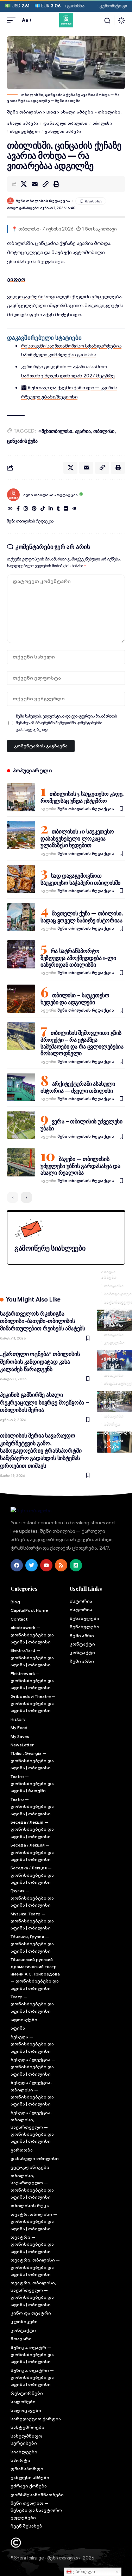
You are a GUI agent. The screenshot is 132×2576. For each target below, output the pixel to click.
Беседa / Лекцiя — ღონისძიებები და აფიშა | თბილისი (32, 1829)
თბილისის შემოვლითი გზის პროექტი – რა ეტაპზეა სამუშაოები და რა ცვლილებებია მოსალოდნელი (82, 1043)
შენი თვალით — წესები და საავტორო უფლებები (36, 2510)
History (18, 1719)
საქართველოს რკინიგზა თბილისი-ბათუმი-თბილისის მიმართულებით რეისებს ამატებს (43, 1321)
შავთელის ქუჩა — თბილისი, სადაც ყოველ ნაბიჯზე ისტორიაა (82, 917)
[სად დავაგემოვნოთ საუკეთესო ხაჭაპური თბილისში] (21, 879)
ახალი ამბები (23, 123)
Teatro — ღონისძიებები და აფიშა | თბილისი (32, 1806)
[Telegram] (74, 509)
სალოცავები (26, 2410)
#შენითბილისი (55, 431)
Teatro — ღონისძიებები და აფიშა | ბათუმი (32, 1784)
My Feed (19, 1728)
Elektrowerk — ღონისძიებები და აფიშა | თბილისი (32, 1681)
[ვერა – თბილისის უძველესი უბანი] (21, 1125)
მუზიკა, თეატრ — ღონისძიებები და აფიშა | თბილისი (32, 2355)
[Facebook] (18, 509)
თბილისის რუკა (30, 2205)
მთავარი (21, 2339)
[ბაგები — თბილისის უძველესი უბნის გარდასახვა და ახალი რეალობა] (21, 1162)
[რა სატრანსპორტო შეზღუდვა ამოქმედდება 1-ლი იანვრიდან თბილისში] (21, 954)
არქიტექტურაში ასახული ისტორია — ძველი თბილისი (78, 1087)
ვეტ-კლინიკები (30, 2167)
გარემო (112, 1367)
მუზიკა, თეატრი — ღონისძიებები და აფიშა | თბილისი (32, 2377)
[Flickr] (66, 509)
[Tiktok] (43, 509)
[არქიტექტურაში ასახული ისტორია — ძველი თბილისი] (21, 1087)
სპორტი (112, 1424)
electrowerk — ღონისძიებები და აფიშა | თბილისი (32, 1635)
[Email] (34, 184)
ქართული (83, 2572)
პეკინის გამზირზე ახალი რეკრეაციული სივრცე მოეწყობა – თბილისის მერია (45, 1402)
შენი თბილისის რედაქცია (43, 201)
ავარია (83, 431)
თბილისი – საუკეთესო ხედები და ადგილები (75, 998)
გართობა (114, 1326)
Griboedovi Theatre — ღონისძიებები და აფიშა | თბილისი (33, 1704)
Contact (19, 1619)
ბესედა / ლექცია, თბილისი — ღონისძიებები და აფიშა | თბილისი (32, 2093)
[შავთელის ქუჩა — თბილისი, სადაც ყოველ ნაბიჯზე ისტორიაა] (21, 917)
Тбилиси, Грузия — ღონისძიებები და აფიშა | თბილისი (32, 1944)
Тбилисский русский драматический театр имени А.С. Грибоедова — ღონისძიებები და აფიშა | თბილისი (35, 1974)
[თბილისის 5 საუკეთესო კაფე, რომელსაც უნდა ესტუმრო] (21, 797)
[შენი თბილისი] (66, 20)
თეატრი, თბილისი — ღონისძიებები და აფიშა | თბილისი (35, 2267)
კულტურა (114, 1342)
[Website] (10, 509)
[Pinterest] (34, 509)
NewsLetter (22, 1745)
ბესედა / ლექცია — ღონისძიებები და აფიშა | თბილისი (33, 2067)
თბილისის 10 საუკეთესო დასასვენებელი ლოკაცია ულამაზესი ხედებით (77, 838)
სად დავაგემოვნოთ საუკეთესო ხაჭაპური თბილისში (80, 879)
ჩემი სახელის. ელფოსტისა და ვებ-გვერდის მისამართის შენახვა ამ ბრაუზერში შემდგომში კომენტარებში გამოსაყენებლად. (66, 723)
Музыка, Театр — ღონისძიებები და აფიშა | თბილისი (32, 1921)
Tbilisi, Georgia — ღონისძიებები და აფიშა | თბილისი (32, 1760)
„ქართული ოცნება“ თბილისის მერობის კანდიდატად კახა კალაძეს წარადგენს (40, 1361)
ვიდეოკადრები (25, 297)
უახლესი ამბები (63, 131)
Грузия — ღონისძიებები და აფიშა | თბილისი (32, 1898)
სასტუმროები (27, 2427)
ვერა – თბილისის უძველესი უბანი (81, 1125)
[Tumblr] (58, 509)
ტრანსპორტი (27, 2469)
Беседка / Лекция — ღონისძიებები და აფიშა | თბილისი (32, 1875)
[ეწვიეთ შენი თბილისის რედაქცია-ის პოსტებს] (13, 495)
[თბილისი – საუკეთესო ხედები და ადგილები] (21, 999)
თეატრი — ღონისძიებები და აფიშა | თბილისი (32, 2244)
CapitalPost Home (29, 1610)
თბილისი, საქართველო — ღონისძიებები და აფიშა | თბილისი (32, 2186)
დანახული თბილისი (65, 123)
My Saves (20, 1736)
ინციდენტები (25, 131)
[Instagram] (26, 509)
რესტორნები (27, 2393)
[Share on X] (24, 184)
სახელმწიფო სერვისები (26, 2439)
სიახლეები (24, 2452)
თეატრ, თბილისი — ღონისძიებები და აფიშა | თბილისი (34, 2221)
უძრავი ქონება (29, 2486)
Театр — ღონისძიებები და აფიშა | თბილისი (32, 2004)
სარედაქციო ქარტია (36, 2419)
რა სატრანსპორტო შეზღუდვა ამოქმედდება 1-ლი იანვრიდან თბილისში (78, 958)
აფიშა (18, 2028)
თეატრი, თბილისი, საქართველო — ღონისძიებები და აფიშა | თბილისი (33, 2293)
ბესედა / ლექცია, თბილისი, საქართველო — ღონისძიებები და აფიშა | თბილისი (32, 2127)
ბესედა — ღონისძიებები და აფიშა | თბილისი (32, 2044)
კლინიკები (24, 2321)
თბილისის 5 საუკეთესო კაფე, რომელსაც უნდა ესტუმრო (82, 797)
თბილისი (102, 123)
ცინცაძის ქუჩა (22, 441)
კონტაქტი (23, 2330)
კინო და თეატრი (31, 2313)
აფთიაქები (24, 2020)
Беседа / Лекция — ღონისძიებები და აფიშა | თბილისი (32, 1852)
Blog (15, 1602)
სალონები (23, 2402)
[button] (13, 20)
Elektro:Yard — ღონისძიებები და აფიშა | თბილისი (32, 1657)
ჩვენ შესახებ (26, 2526)
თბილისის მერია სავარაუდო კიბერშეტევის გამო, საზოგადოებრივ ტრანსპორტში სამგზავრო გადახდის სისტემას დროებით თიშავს (41, 1450)
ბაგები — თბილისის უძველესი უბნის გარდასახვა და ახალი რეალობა (80, 1166)
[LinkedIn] (51, 509)
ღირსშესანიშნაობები (37, 2495)
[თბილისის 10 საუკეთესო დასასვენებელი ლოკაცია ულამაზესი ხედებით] (21, 835)
